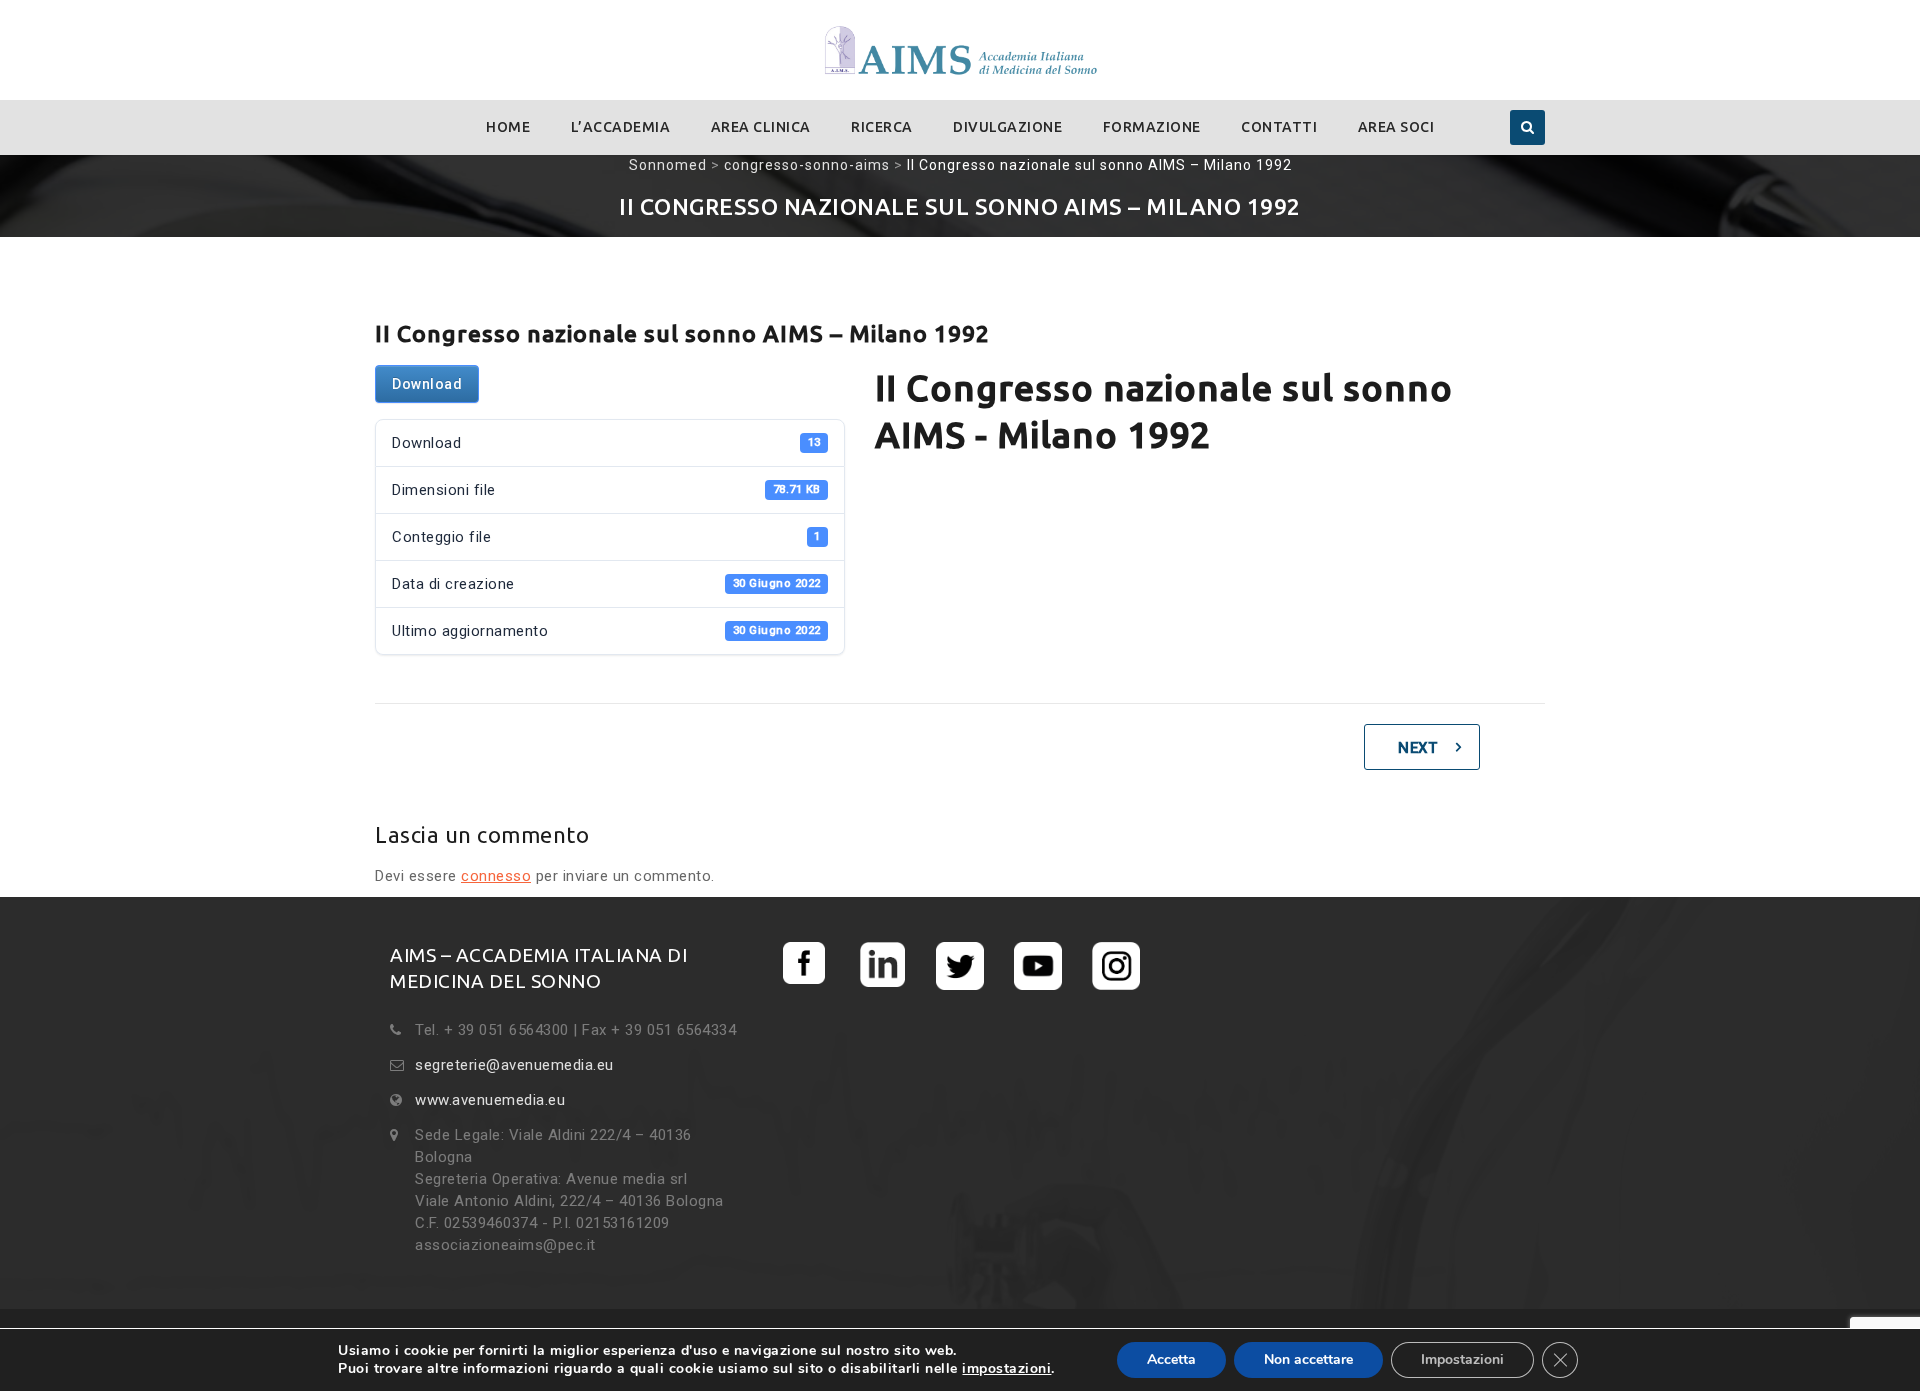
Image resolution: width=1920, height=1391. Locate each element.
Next (1417, 748)
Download (427, 384)
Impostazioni (1462, 1359)
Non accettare (1308, 1359)
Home (508, 127)
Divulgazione (1007, 127)
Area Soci (1396, 127)
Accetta (1171, 1359)
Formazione (1152, 127)
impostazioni (1006, 1369)
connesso (496, 876)
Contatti (1279, 127)
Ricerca (882, 127)
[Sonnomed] (960, 51)
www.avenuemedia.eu (490, 1100)
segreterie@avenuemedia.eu (514, 1065)
